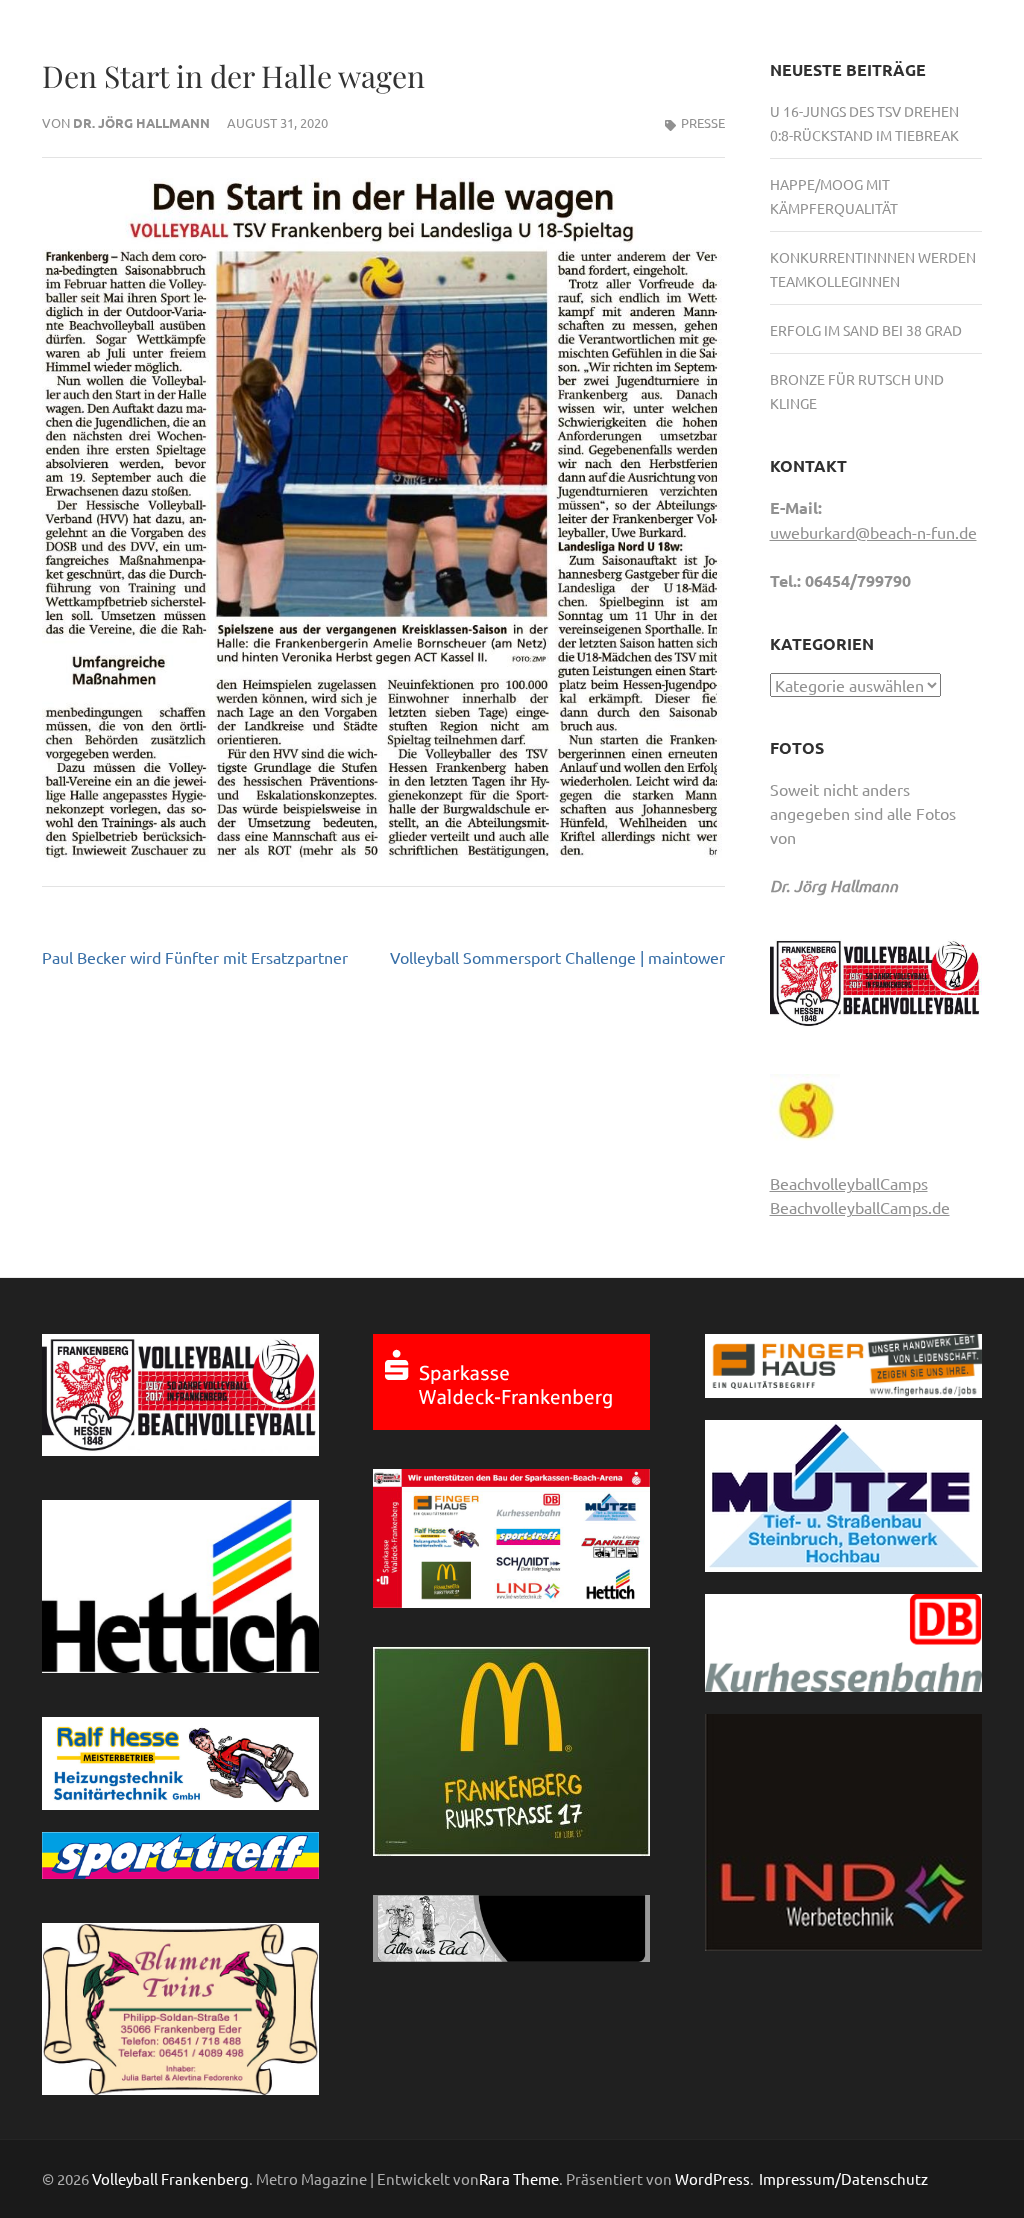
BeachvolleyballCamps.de (860, 1207)
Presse (703, 122)
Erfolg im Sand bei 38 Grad (866, 330)
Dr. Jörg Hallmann (141, 122)
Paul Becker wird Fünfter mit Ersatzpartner (195, 957)
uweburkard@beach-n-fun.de (873, 532)
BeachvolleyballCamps (849, 1183)
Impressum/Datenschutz (843, 2179)
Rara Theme (519, 2178)
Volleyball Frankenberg (170, 2178)
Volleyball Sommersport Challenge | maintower (557, 957)
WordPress (712, 2178)
